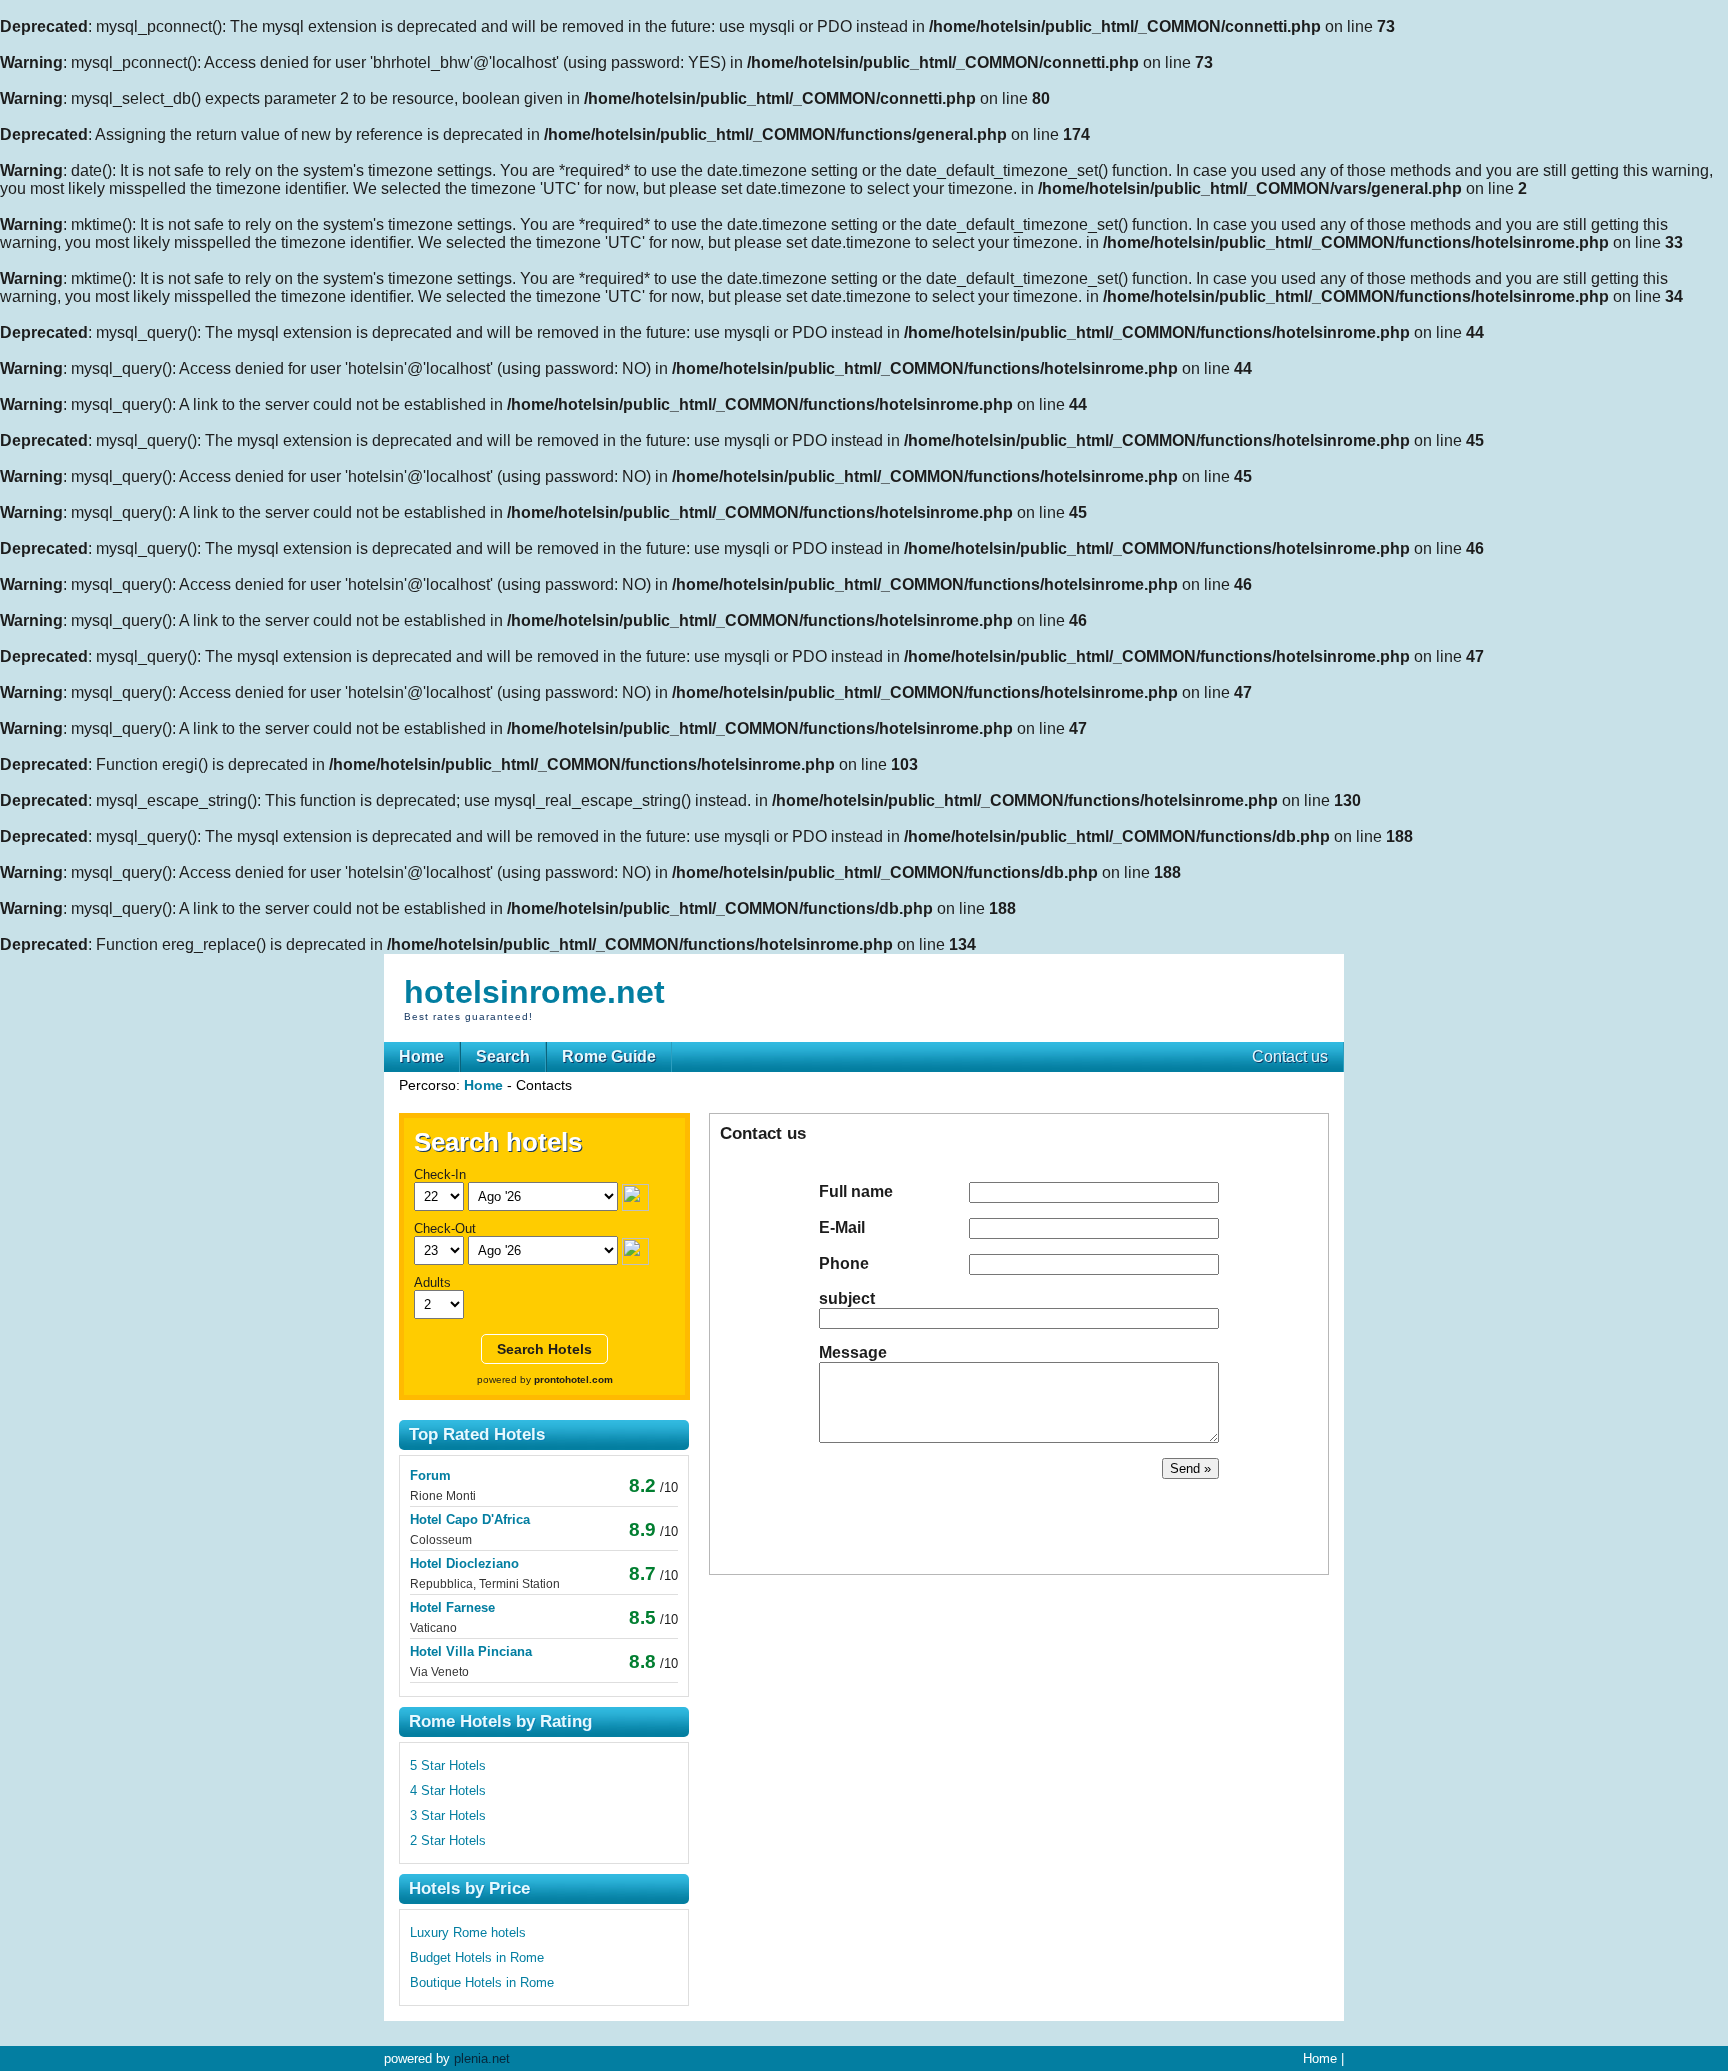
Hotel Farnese (452, 1607)
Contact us (1290, 1056)
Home (421, 1056)
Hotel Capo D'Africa (470, 1519)
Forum (430, 1475)
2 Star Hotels (448, 1840)
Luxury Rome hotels (468, 1932)
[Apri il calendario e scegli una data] (635, 1196)
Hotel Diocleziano (464, 1563)
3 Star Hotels (448, 1815)
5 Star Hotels (448, 1765)
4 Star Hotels (448, 1790)
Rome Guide (609, 1056)
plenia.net (482, 2058)
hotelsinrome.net (534, 992)
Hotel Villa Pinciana (471, 1651)
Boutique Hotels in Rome (482, 1982)
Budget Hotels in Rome (477, 1957)
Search (503, 1056)
